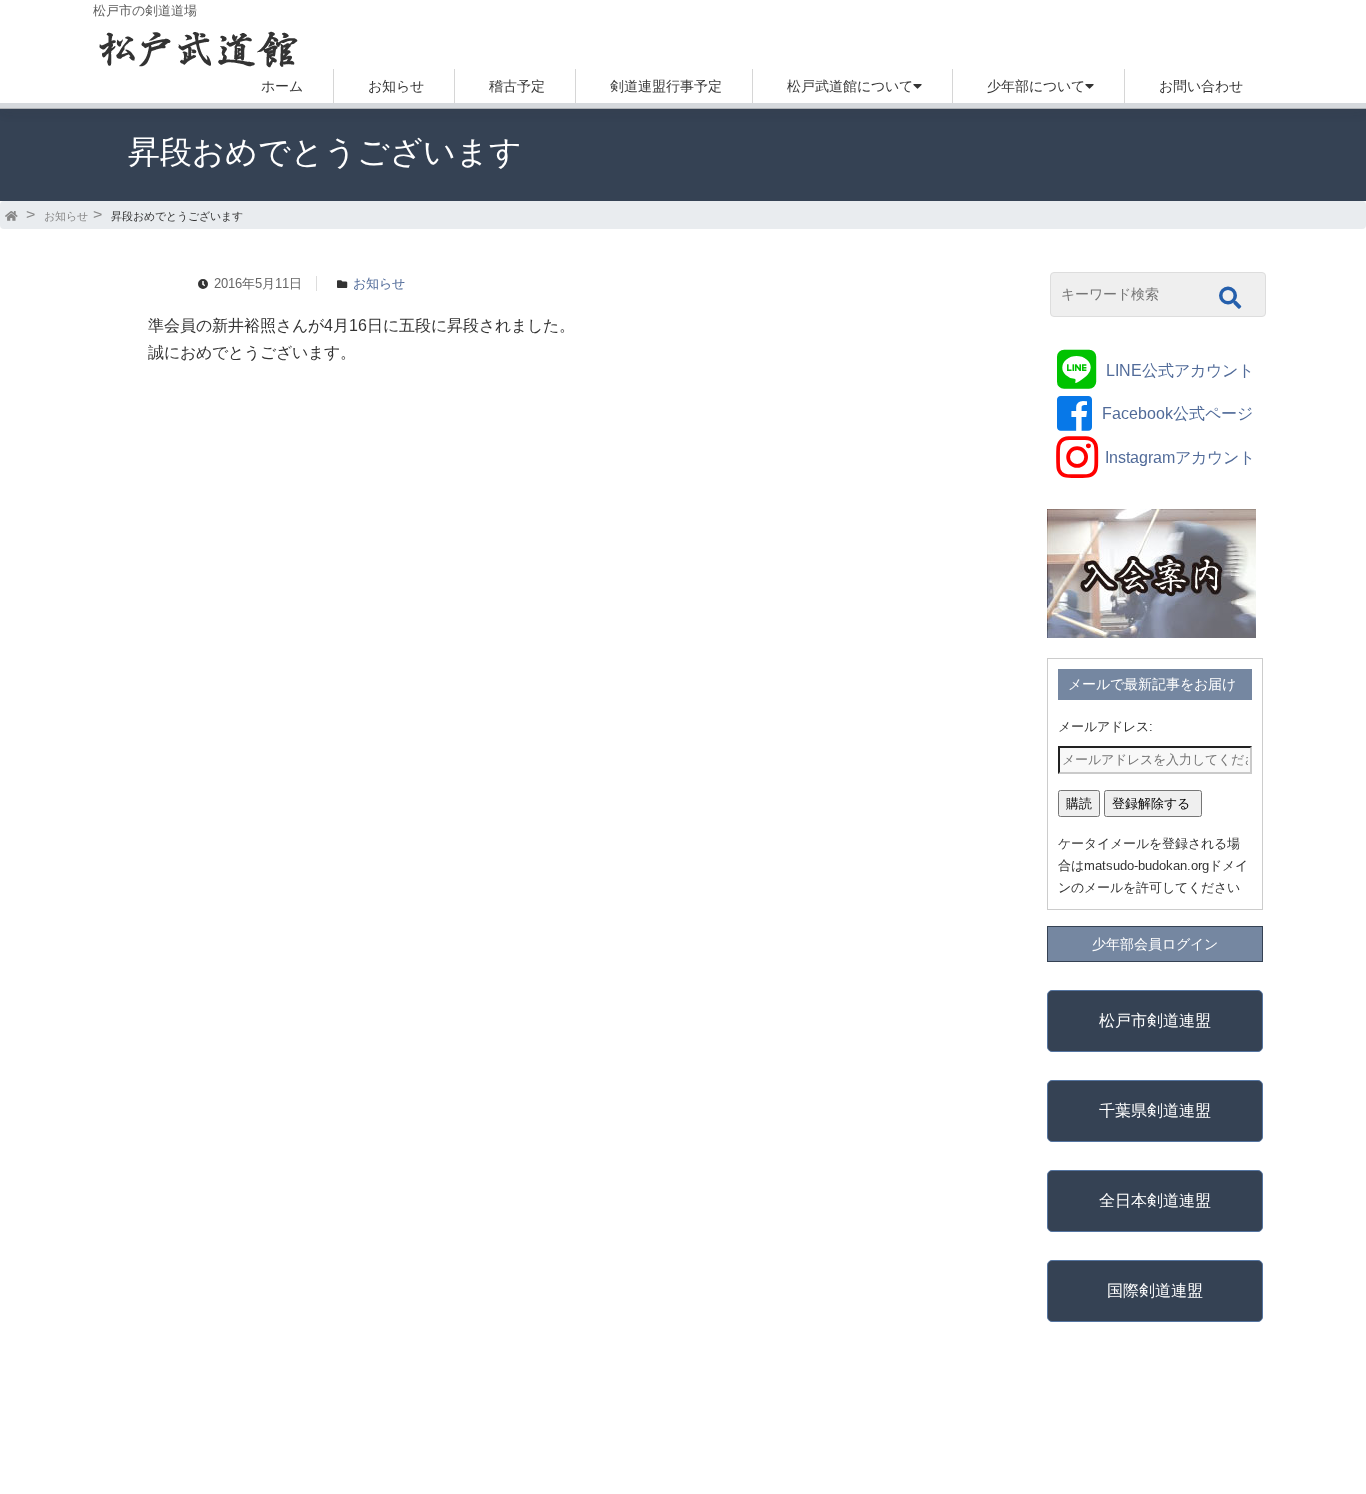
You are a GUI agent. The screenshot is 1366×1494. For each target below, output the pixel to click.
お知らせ (396, 86)
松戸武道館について (850, 86)
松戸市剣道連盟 (1155, 1020)
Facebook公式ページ (1177, 413)
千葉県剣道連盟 (1155, 1110)
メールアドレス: (1105, 726)
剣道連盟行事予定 (666, 86)
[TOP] (13, 216)
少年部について (1036, 86)
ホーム (282, 86)
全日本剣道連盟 (1155, 1200)
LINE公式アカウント (1180, 370)
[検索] (1230, 298)
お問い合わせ (1201, 86)
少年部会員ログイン (1155, 944)
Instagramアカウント (1180, 457)
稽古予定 (517, 86)
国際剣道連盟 (1155, 1290)
